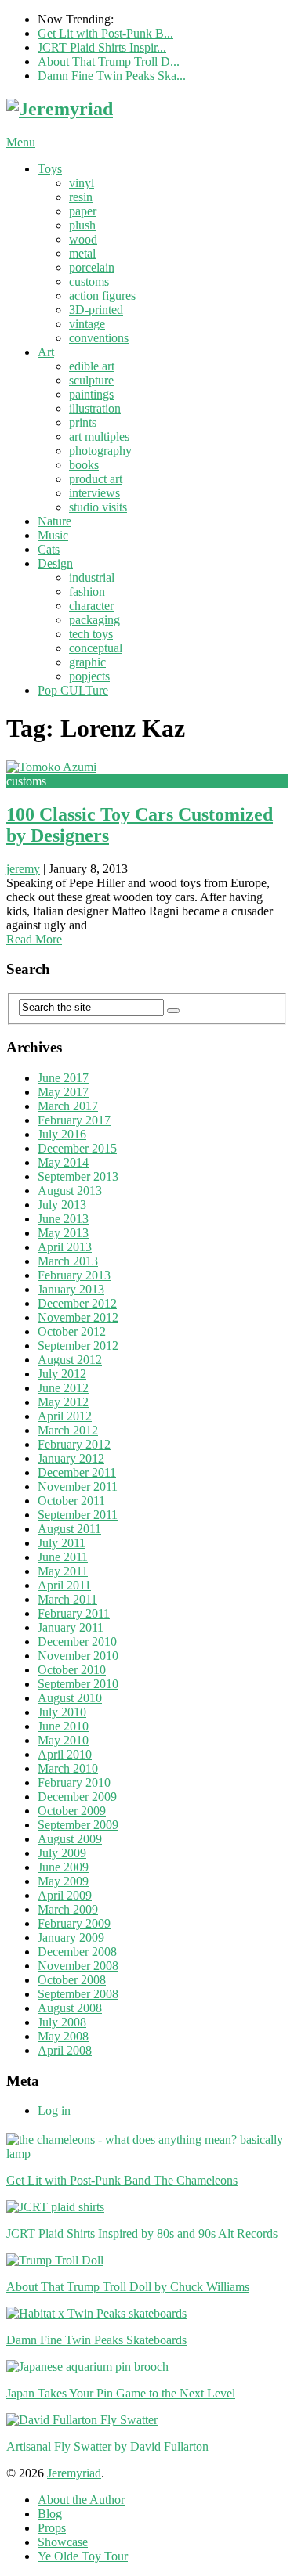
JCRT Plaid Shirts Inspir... (102, 47)
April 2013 (65, 1247)
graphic (87, 662)
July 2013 (62, 1205)
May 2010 (63, 1740)
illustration (95, 408)
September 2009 (78, 1825)
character (91, 606)
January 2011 (71, 1627)
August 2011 (69, 1529)
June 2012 (63, 1388)
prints (83, 422)
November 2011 (78, 1486)
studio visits (98, 507)
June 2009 (63, 1867)
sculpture (91, 380)
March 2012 (68, 1430)
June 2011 (63, 1557)
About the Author (81, 2500)
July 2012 (62, 1374)
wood (83, 239)
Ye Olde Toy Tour (83, 2556)
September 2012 (78, 1346)
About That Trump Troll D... (109, 61)
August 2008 (70, 2008)
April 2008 (65, 2050)
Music (53, 535)
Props (52, 2528)
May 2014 (63, 1162)
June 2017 (63, 1078)
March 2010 (68, 1768)
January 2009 (71, 1937)
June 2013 (63, 1219)
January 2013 (71, 1289)
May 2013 (63, 1233)
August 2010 (70, 1698)
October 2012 (72, 1331)
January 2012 (71, 1458)
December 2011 (77, 1472)
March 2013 (68, 1261)
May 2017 (63, 1092)
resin (81, 197)
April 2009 (65, 1895)
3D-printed (96, 310)
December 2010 (77, 1642)
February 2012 (74, 1444)
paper (83, 211)
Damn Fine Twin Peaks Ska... (112, 76)
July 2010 (62, 1712)
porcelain (92, 267)
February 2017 (74, 1120)
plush (82, 225)
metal (82, 253)
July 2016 (62, 1134)
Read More (34, 939)
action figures (102, 296)
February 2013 (74, 1275)
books (84, 465)
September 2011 (78, 1515)
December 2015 (77, 1148)
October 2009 (72, 1811)
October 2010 (72, 1670)
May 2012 (63, 1402)
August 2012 (70, 1360)
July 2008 (62, 2022)
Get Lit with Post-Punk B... (105, 33)
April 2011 (64, 1585)
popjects (89, 676)
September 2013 (78, 1176)
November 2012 (78, 1317)
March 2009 (68, 1909)
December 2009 (77, 1797)
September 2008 (78, 1994)
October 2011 (71, 1501)
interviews (94, 493)
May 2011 (63, 1571)
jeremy (23, 869)
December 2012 (77, 1303)
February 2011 (74, 1613)
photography (100, 451)
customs (89, 281)
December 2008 (77, 1952)
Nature (54, 521)
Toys (50, 169)
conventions (99, 338)
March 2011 (67, 1599)
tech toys (91, 634)
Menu (21, 142)
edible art (92, 366)
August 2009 (70, 1839)
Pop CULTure (73, 690)
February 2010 (74, 1782)
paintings (91, 394)
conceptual (96, 648)
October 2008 (72, 1980)
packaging (94, 620)
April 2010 (65, 1754)
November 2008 (78, 1966)
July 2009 (62, 1853)
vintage (87, 324)
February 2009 (74, 1923)
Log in (54, 2111)
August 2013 (70, 1191)
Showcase (63, 2542)
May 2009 (63, 1881)
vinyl (82, 183)
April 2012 (65, 1416)
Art (46, 352)
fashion (87, 592)
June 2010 (63, 1726)
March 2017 (68, 1106)
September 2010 (78, 1684)
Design (55, 563)
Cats (49, 549)
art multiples (99, 437)
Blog (50, 2514)
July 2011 (62, 1543)
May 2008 (63, 2036)
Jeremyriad (74, 2473)
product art (96, 479)
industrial (92, 577)
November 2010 (78, 1656)
